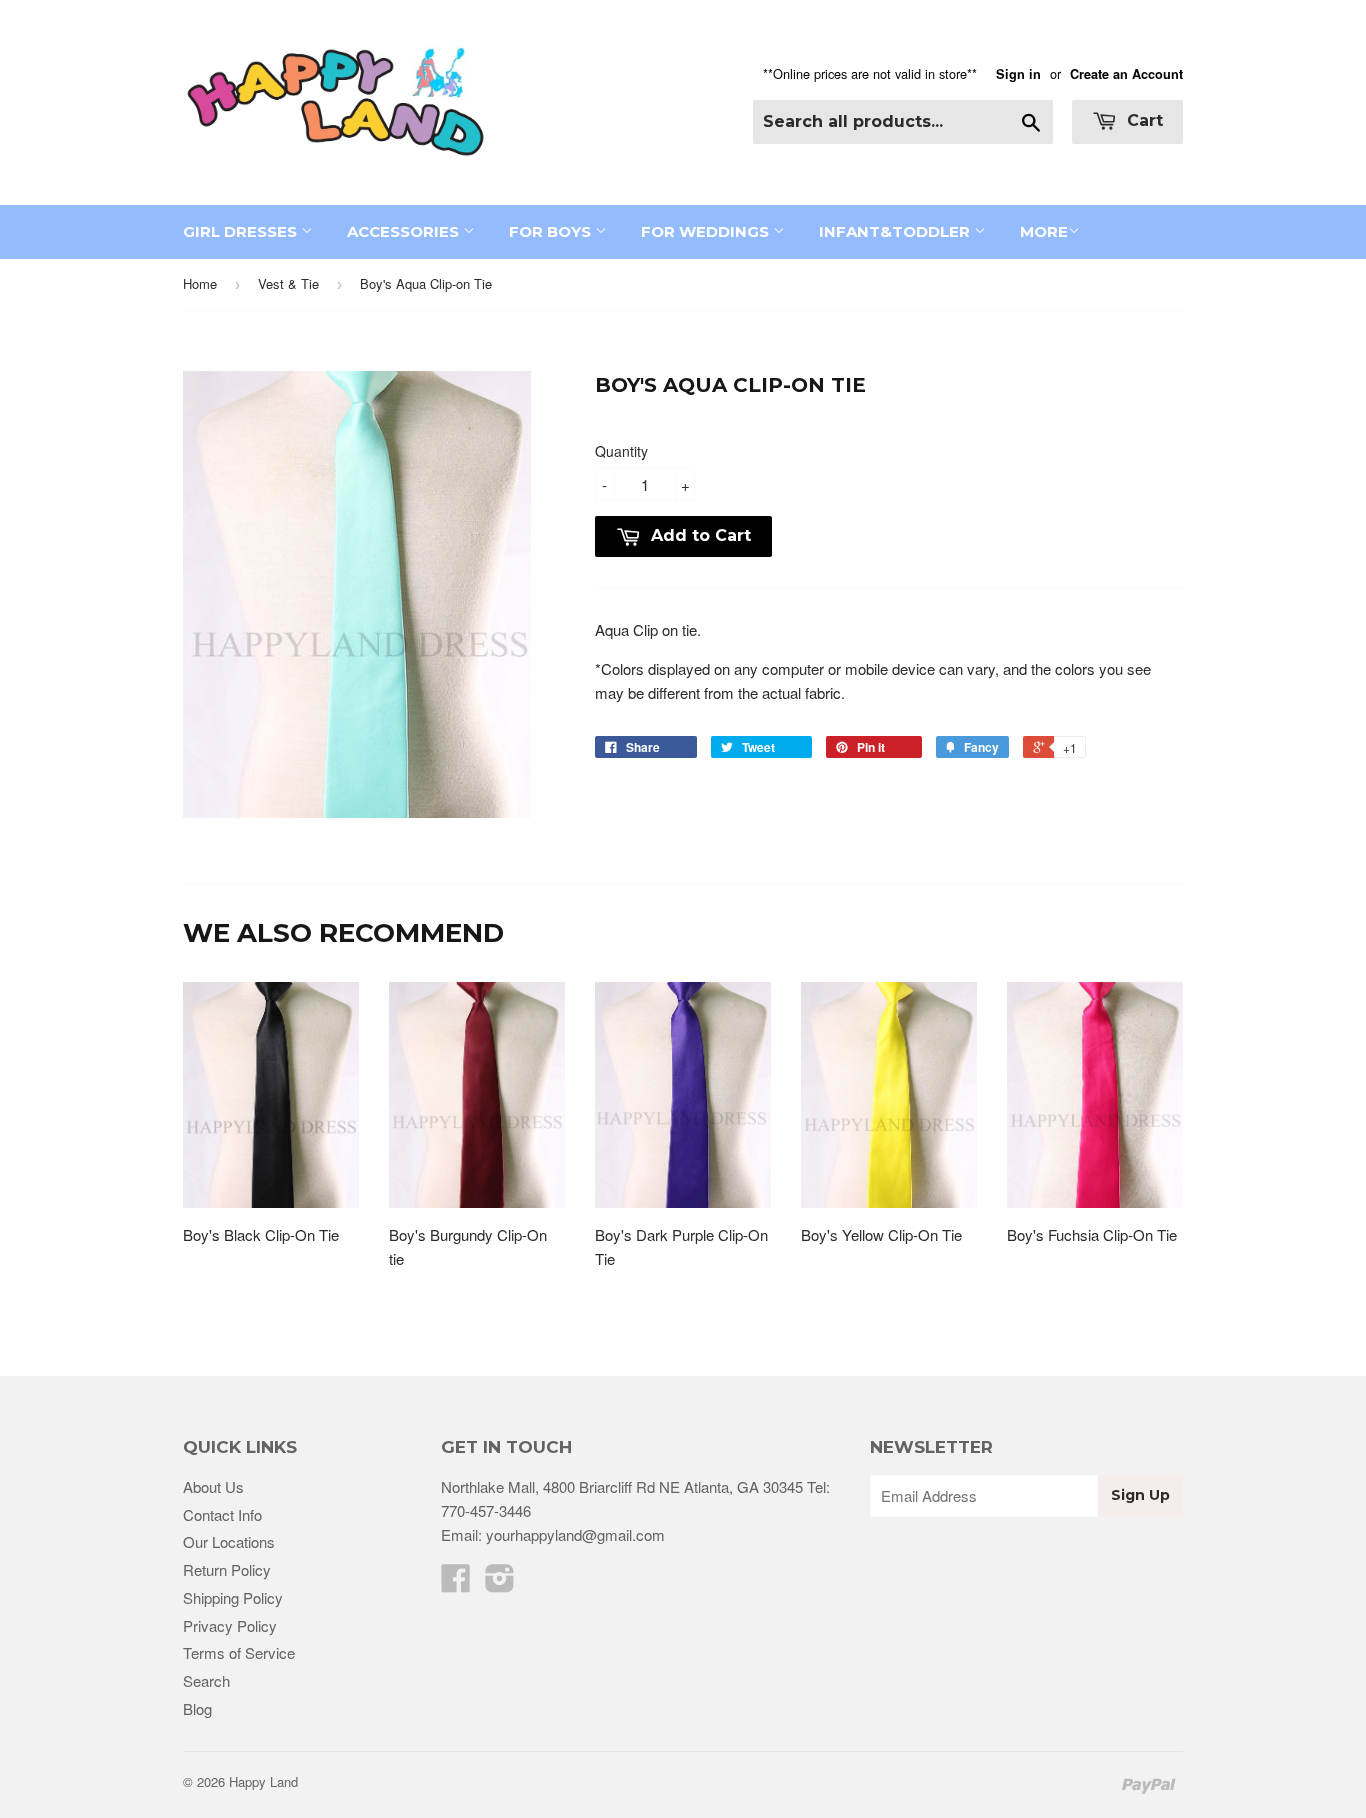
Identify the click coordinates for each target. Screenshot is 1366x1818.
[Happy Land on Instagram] (500, 1583)
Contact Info (222, 1514)
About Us (213, 1486)
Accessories (405, 231)
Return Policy (227, 1569)
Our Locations (229, 1541)
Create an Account (1126, 74)
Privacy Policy (230, 1625)
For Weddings (707, 231)
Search (206, 1680)
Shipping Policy (233, 1597)
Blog (197, 1708)
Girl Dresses (242, 231)
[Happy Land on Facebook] (456, 1583)
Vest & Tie (288, 283)
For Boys (552, 231)
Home (200, 283)
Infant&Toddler (896, 231)
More (1044, 231)
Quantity (621, 451)
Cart (1142, 120)
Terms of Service (239, 1652)
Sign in (1018, 74)
